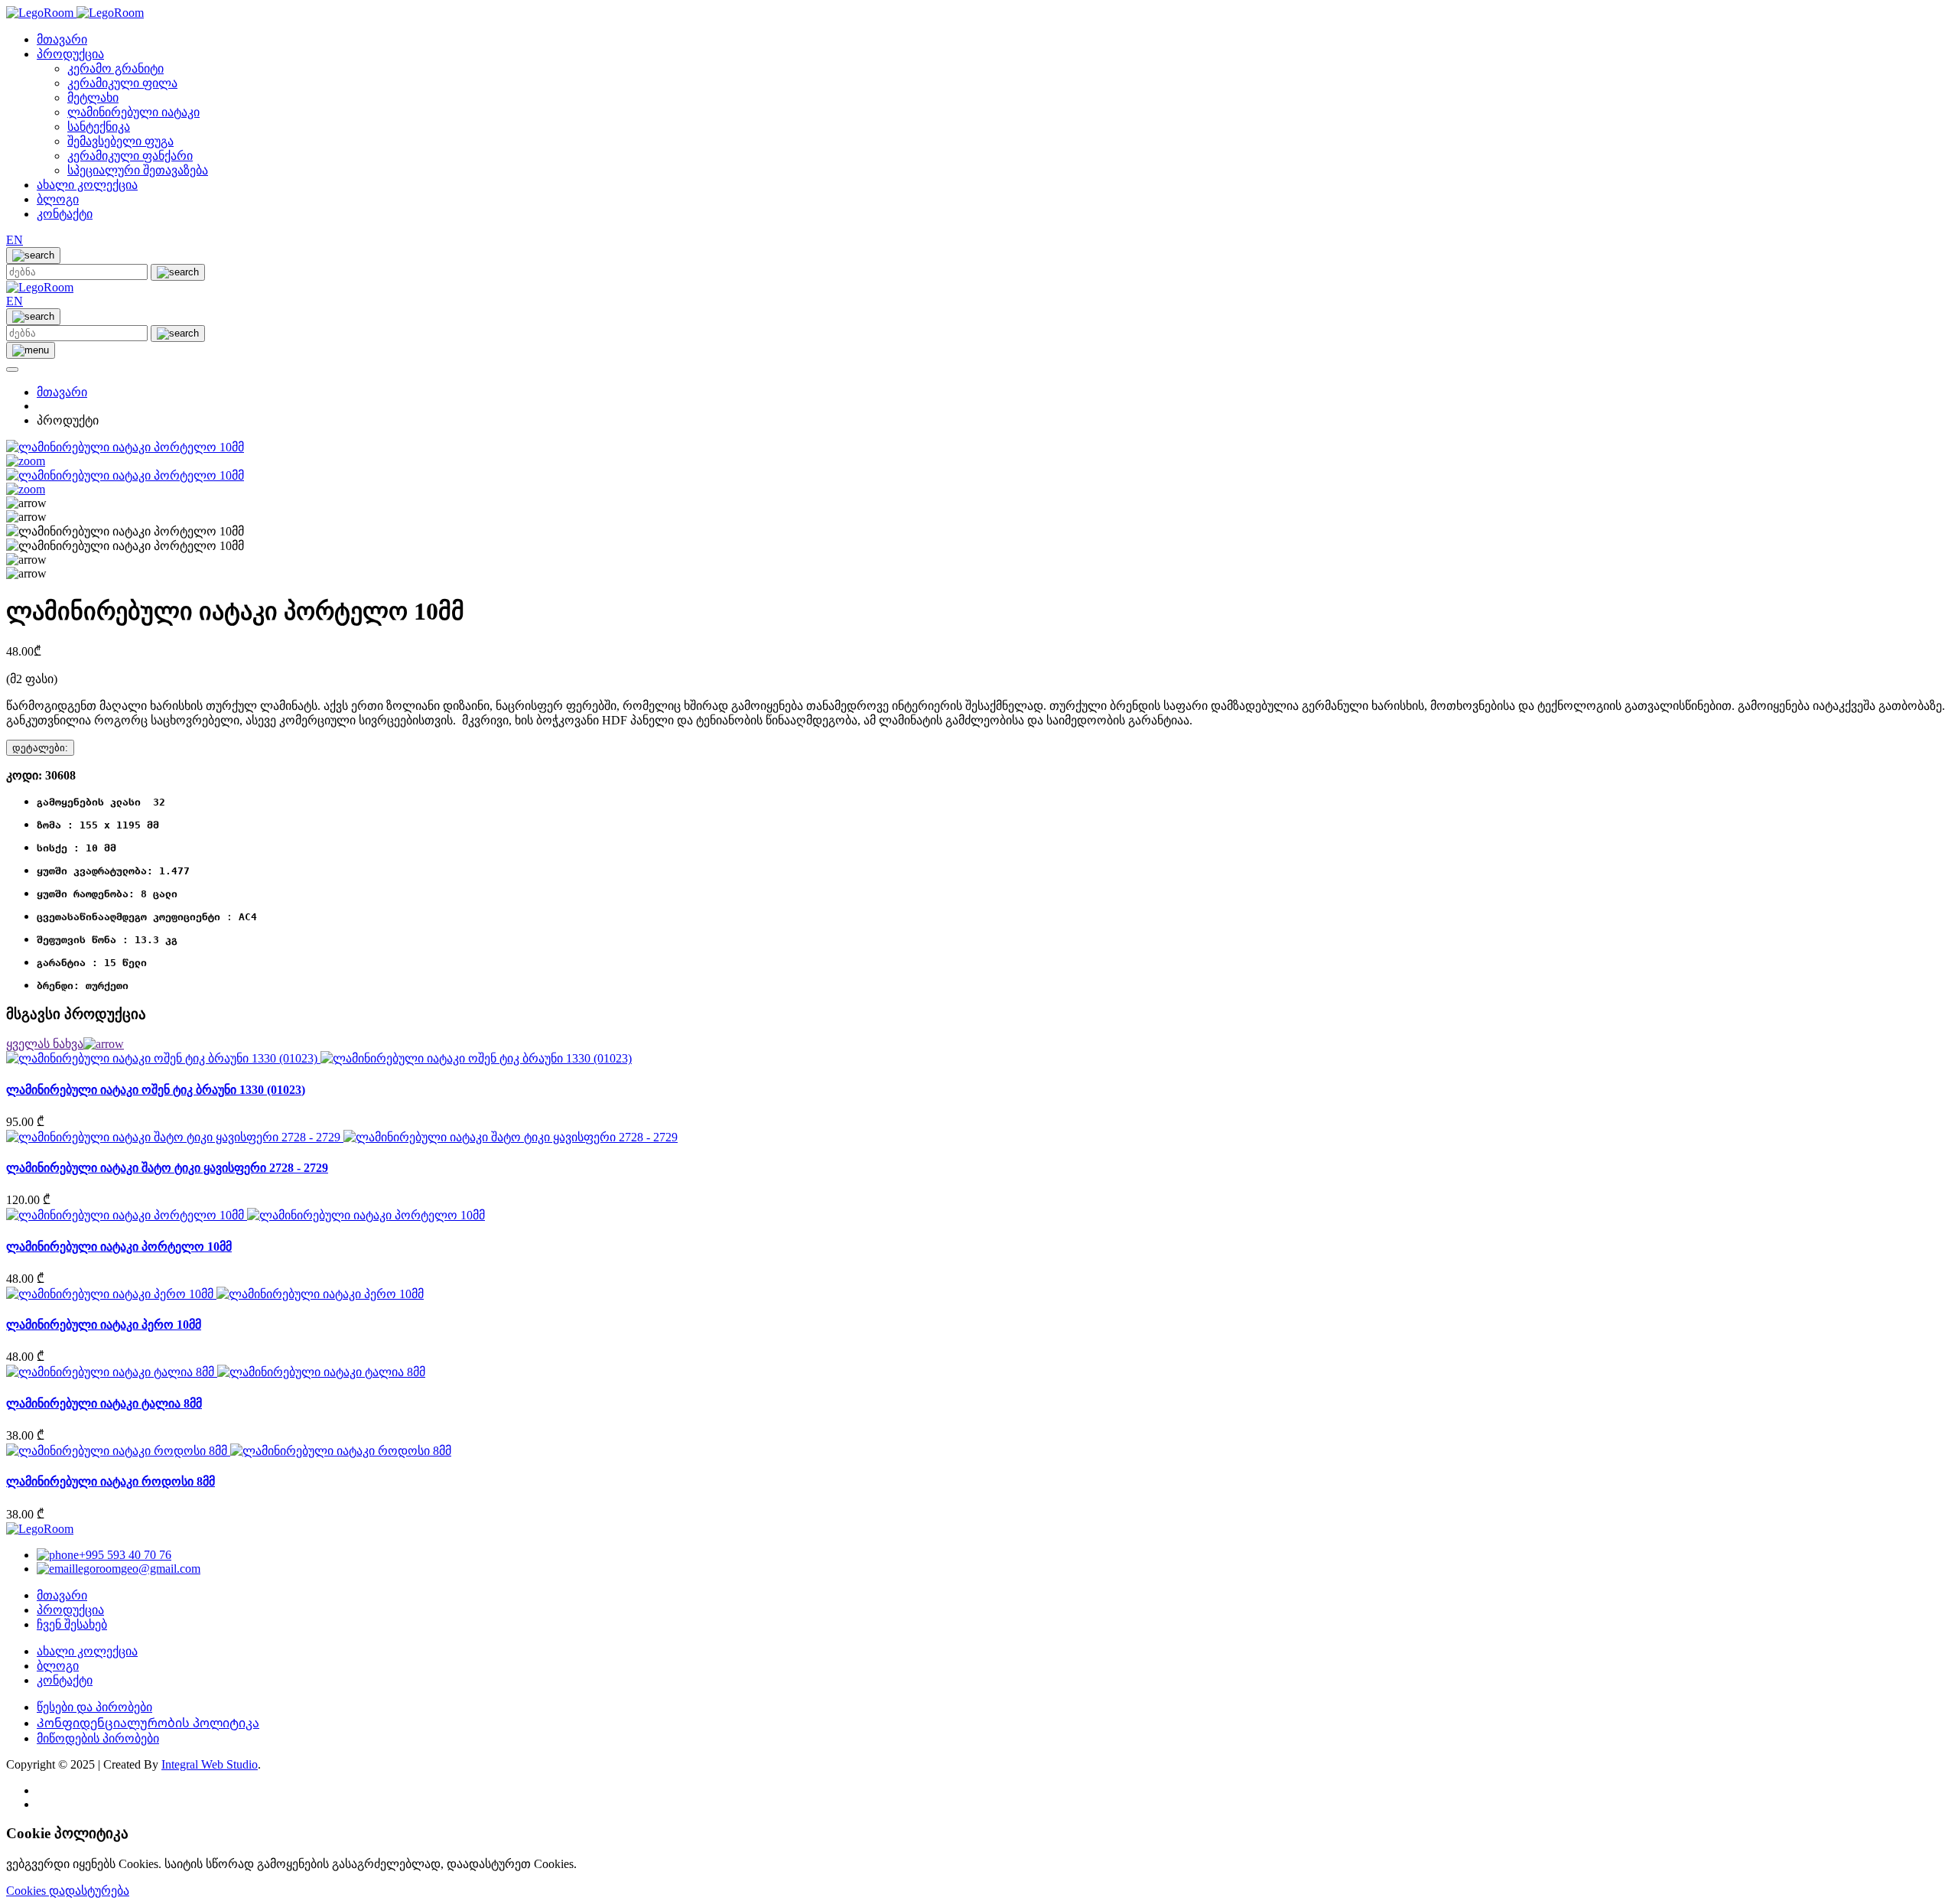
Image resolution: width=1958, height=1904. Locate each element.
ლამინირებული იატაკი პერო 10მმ (104, 1325)
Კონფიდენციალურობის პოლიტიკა (148, 1723)
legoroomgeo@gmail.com (138, 1569)
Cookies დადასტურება (68, 1891)
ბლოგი (58, 199)
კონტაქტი (65, 214)
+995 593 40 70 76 (125, 1555)
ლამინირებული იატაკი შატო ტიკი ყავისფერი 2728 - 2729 (167, 1168)
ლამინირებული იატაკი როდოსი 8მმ (111, 1481)
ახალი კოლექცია (87, 185)
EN (15, 240)
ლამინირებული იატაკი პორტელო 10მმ (119, 1247)
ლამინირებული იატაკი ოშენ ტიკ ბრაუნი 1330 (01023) (156, 1090)
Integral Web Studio (210, 1764)
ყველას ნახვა (45, 1044)
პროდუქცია (70, 54)
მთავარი (62, 39)
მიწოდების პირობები (98, 1738)
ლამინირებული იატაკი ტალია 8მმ (104, 1403)
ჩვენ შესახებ (72, 1624)
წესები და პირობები (94, 1707)
